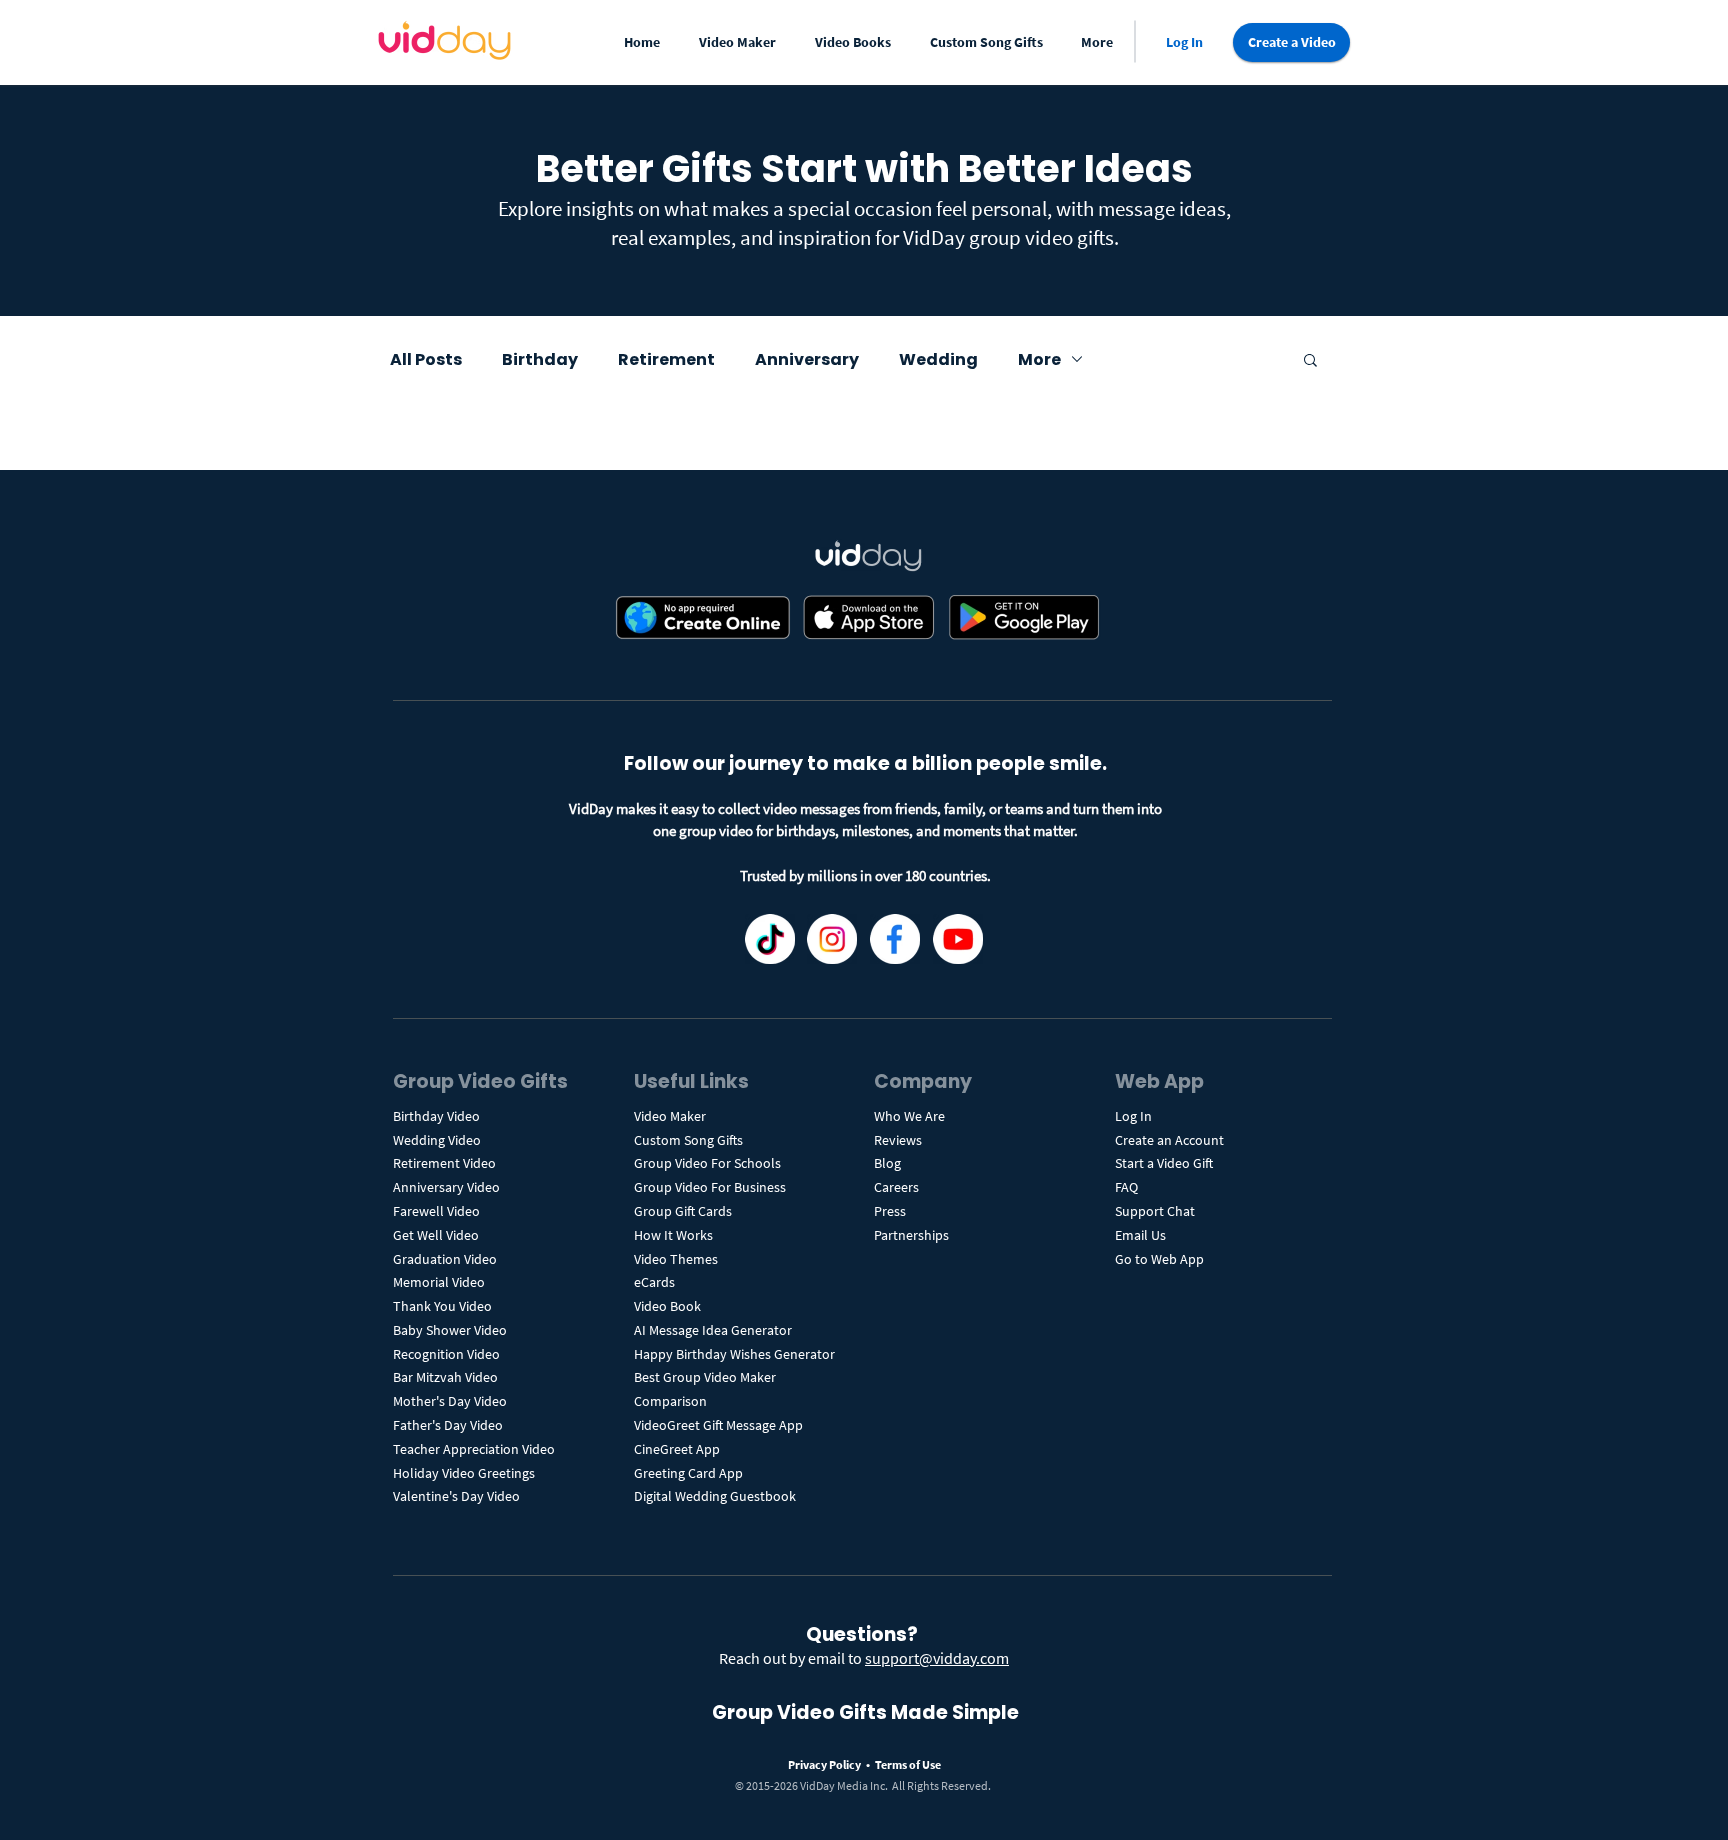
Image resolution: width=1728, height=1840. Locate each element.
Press (890, 1211)
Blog (887, 1163)
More (1039, 359)
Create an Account (1169, 1140)
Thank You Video (442, 1306)
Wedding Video (437, 1140)
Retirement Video (444, 1163)
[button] (741, 42)
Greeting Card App (688, 1473)
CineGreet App (677, 1449)
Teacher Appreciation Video (474, 1449)
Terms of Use (908, 1764)
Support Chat (1155, 1211)
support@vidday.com (937, 1658)
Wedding (938, 359)
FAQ (1126, 1187)
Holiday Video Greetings (464, 1473)
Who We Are (909, 1116)
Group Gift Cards (683, 1211)
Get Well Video (436, 1235)
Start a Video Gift (1164, 1163)
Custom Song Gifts (688, 1140)
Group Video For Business (710, 1187)
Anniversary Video (446, 1187)
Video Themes (676, 1259)
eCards (654, 1282)
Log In (1133, 1116)
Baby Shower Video (450, 1330)
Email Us (1140, 1235)
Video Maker (670, 1116)
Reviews (898, 1140)
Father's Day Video (448, 1425)
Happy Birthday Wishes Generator (734, 1354)
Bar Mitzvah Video (445, 1377)
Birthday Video (436, 1116)
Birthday (540, 359)
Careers (896, 1187)
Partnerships (911, 1235)
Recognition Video (446, 1354)
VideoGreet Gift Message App (718, 1425)
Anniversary (807, 359)
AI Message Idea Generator (713, 1330)
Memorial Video (439, 1282)
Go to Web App (1159, 1259)
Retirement (666, 359)
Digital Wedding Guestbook (715, 1496)
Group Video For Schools (707, 1163)
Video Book (667, 1306)
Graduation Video (446, 1259)
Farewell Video (436, 1211)
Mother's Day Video (450, 1401)
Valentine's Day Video (456, 1496)
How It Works (673, 1235)
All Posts (426, 359)
